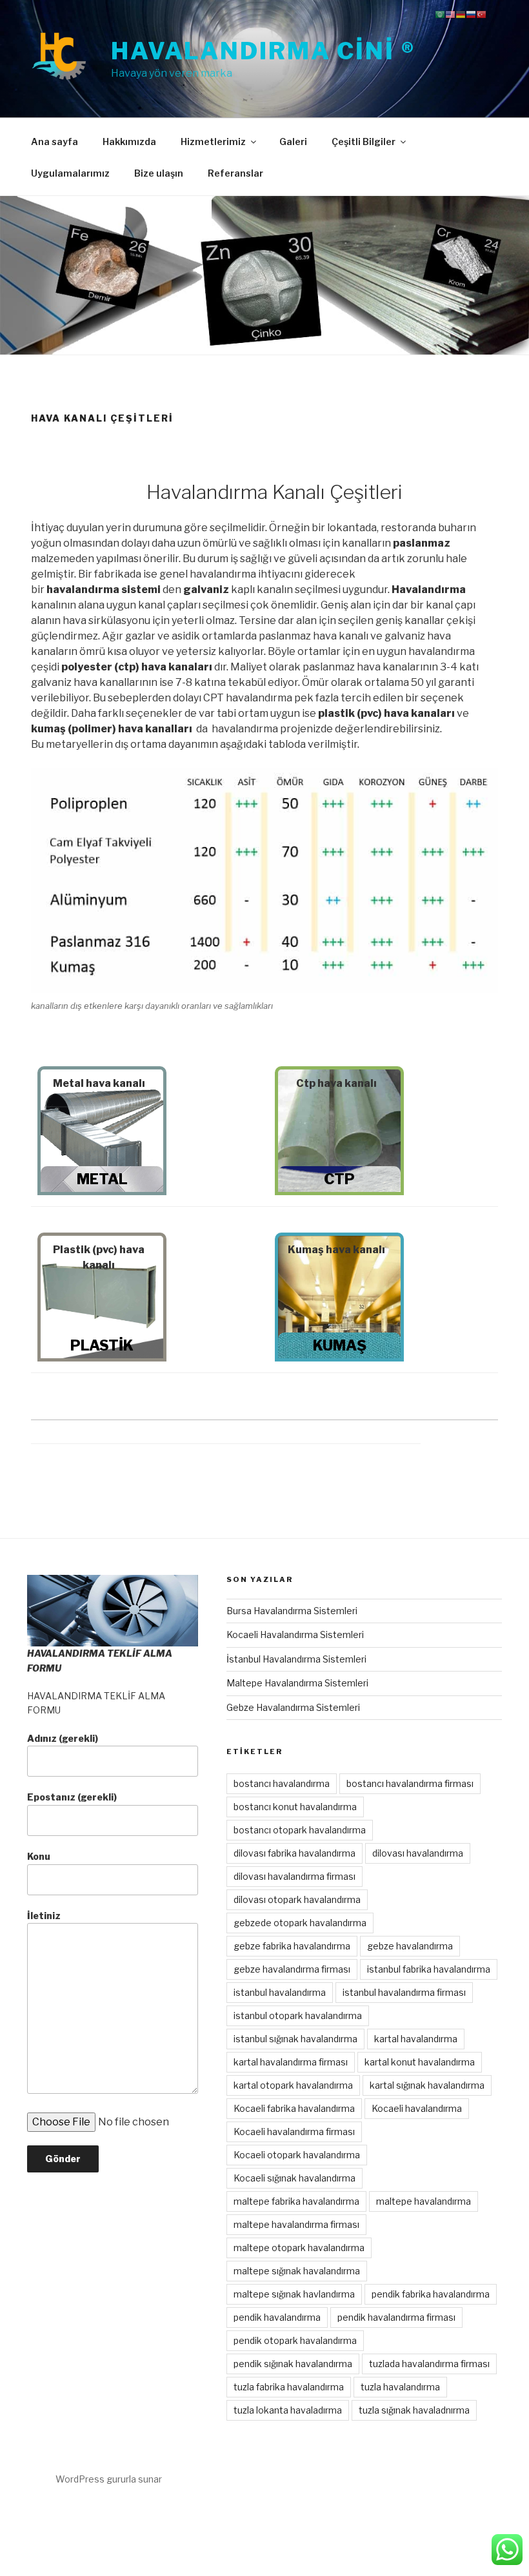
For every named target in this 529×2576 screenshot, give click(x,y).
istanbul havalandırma (280, 1992)
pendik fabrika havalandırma (431, 2294)
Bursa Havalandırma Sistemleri (292, 1611)
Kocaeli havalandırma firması (294, 2132)
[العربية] (440, 14)
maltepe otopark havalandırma (299, 2248)
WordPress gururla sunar (109, 2479)
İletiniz (44, 1916)
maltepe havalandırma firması (296, 2224)
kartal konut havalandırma (420, 2062)
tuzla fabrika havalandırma (289, 2387)
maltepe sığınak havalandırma (297, 2271)
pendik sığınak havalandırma (293, 2364)
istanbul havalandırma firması (404, 1992)
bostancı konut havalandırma (295, 1807)
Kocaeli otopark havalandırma (297, 2155)
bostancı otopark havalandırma (300, 1830)
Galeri (293, 141)
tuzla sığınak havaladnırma (414, 2410)
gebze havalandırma (410, 1946)
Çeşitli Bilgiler (364, 141)
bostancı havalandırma (282, 1783)
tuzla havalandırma (400, 2387)
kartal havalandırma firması (291, 2062)
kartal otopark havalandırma (293, 2085)
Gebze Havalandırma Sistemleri (293, 1707)
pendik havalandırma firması (396, 2317)
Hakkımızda (129, 141)
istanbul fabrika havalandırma (429, 1969)
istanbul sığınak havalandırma (295, 2039)
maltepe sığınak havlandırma (294, 2294)
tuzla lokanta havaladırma (288, 2410)
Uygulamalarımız (70, 173)
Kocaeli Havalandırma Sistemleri (295, 1634)
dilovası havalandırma (418, 1853)
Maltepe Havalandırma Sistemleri (297, 1683)
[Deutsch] (461, 14)
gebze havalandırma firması (292, 1969)
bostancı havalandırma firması (410, 1783)
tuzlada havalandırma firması (429, 2364)
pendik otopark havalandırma (295, 2340)
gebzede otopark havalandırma (300, 1923)
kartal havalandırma (416, 2039)
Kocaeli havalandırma (417, 2108)
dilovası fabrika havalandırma (294, 1853)
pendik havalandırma (277, 2317)
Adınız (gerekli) (63, 1738)
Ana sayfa (55, 141)
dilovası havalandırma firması (294, 1876)
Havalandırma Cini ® (263, 51)
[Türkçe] (481, 14)
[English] (450, 14)
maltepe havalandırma (424, 2201)
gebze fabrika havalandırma (292, 1946)
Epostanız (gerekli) (72, 1797)
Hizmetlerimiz (213, 141)
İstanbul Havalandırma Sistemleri (296, 1659)
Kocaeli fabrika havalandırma (294, 2108)
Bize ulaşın (159, 173)
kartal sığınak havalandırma (427, 2085)
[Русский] (471, 14)
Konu (39, 1856)
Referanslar (235, 173)
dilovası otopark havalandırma (297, 1899)
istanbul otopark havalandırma (298, 2015)
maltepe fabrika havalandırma (296, 2201)
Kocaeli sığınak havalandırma (294, 2178)
